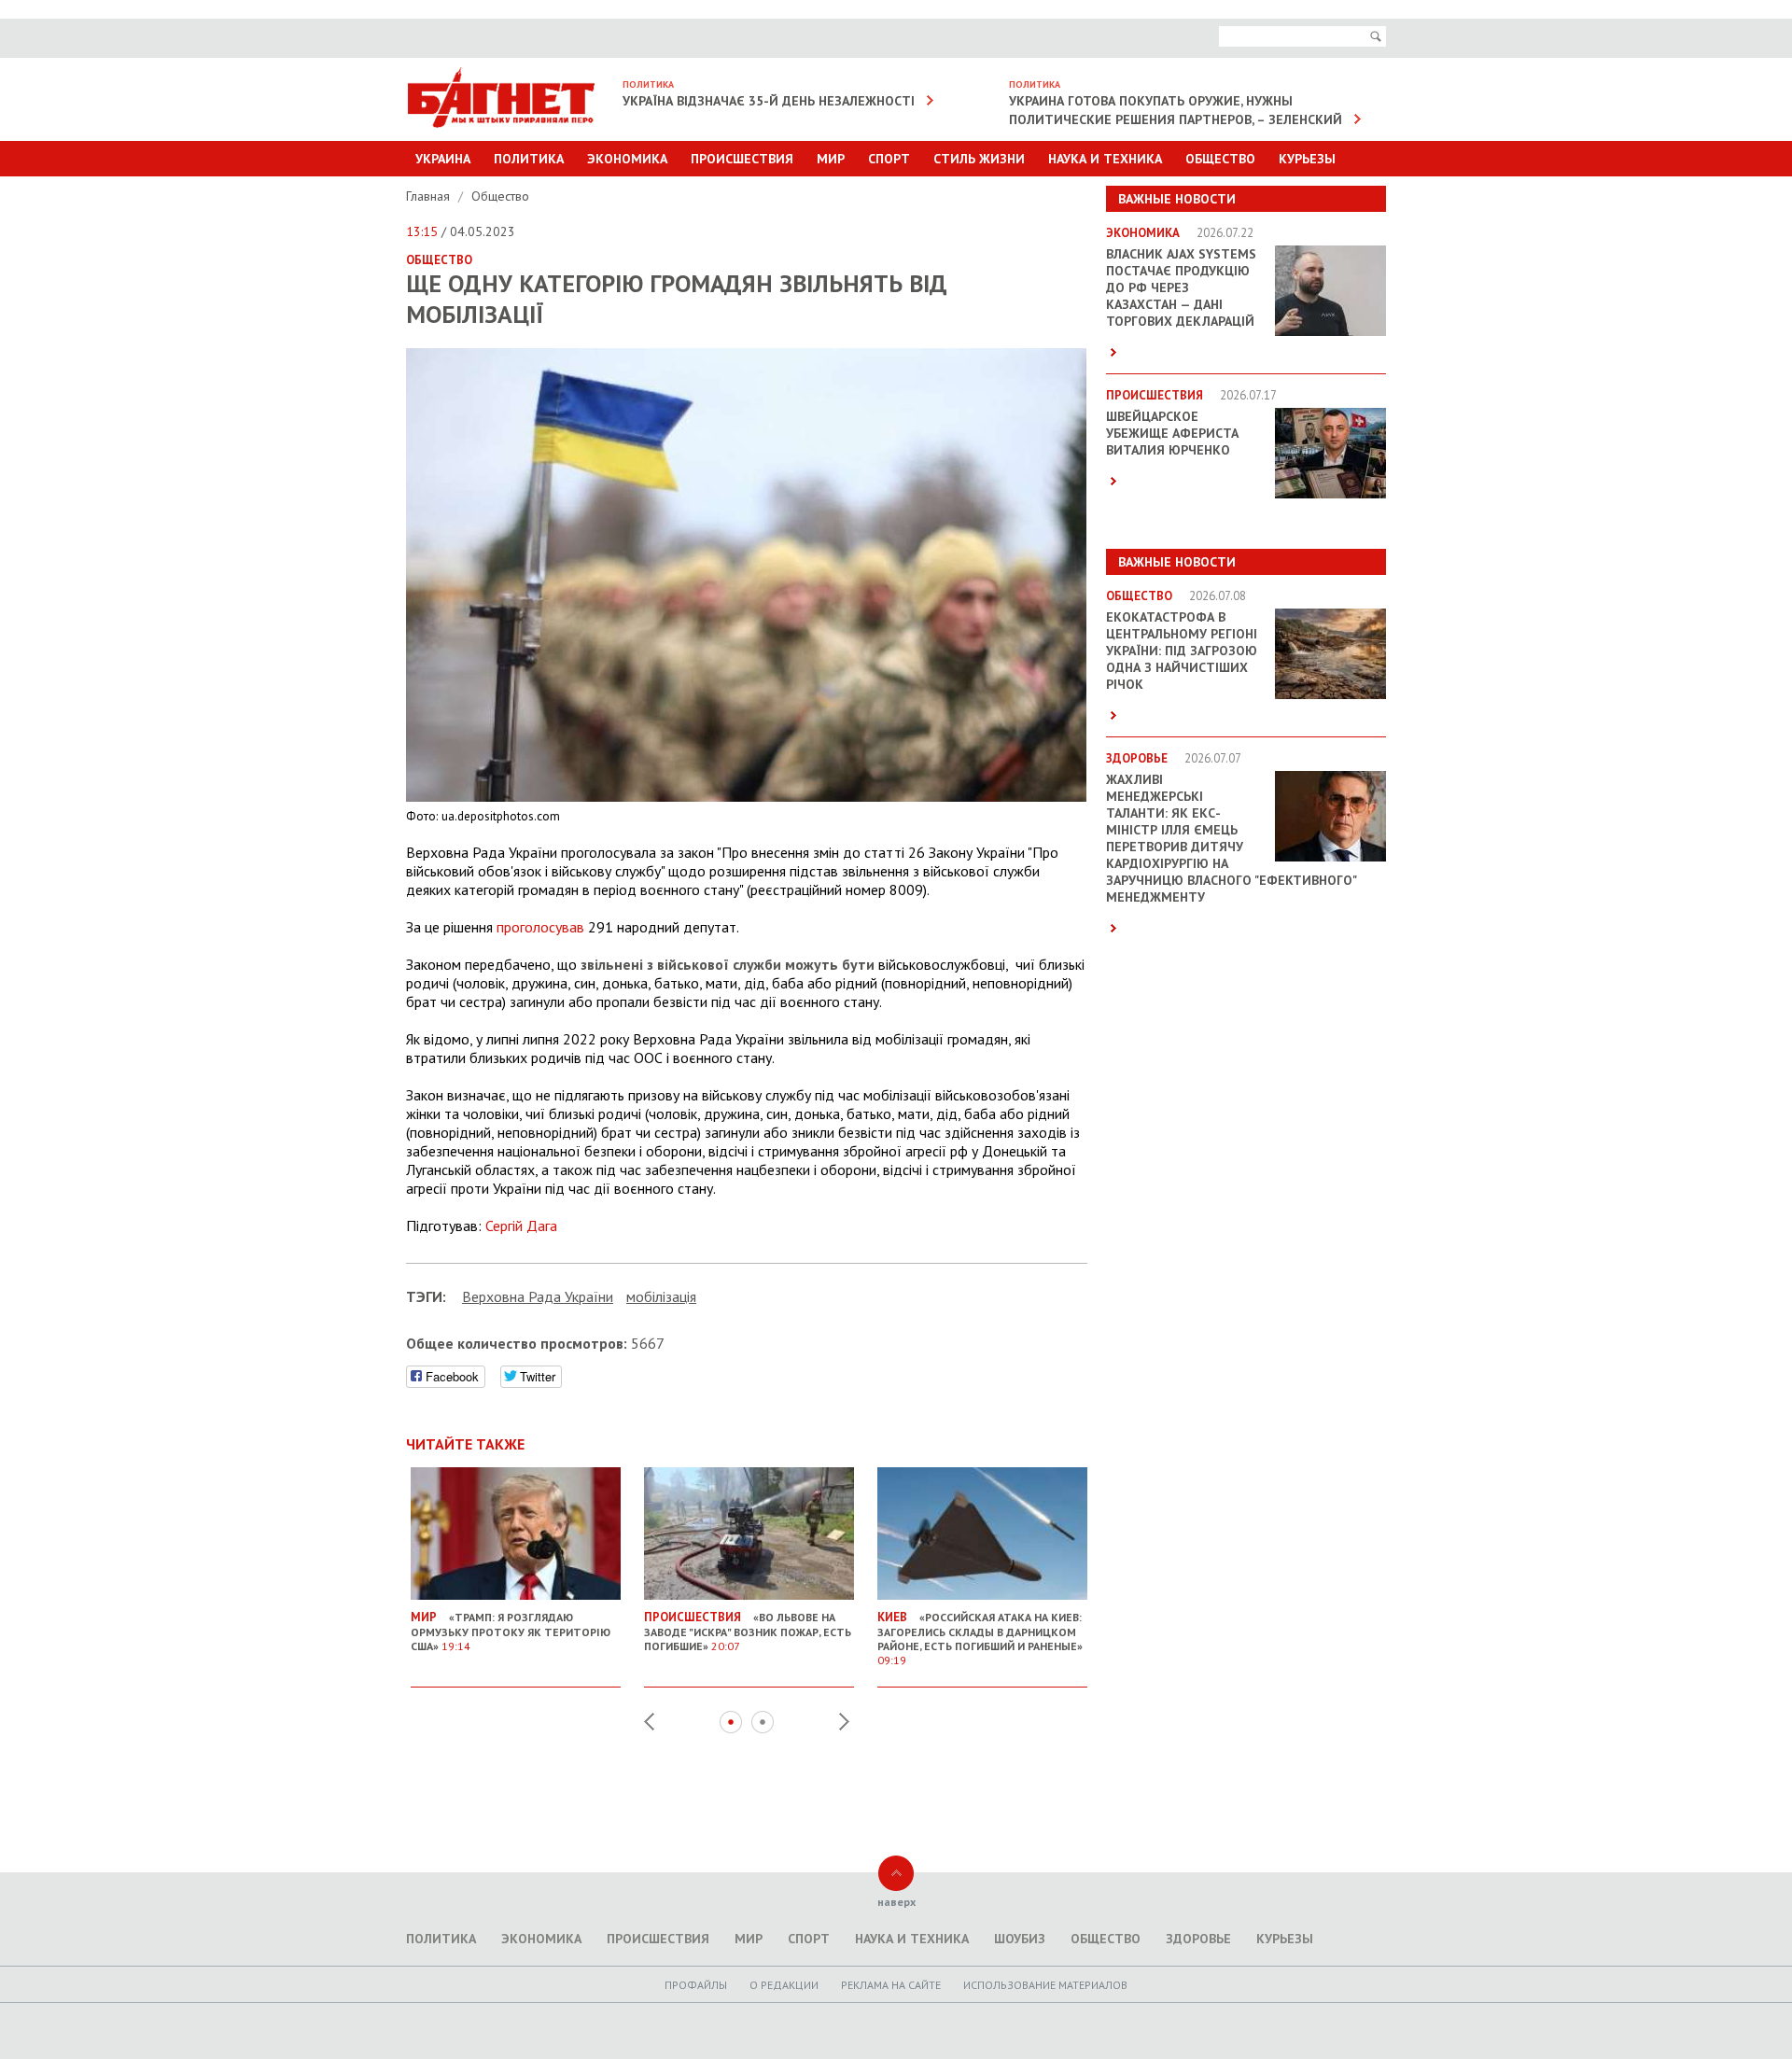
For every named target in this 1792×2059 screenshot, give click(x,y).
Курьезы (1307, 159)
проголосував (540, 927)
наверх (896, 1902)
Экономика (627, 159)
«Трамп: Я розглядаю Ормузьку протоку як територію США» (511, 1631)
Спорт (889, 159)
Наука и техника (1105, 159)
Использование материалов (1045, 1985)
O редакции (784, 1985)
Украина (443, 159)
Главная (430, 196)
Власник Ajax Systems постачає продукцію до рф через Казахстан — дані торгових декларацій (1181, 287)
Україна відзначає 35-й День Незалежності (769, 101)
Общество (1220, 159)
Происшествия (742, 159)
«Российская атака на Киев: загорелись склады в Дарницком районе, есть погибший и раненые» (980, 1638)
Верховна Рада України (538, 1296)
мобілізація (661, 1296)
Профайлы (696, 1985)
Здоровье (1198, 1939)
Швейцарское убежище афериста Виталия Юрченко (1172, 433)
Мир (831, 159)
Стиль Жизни (979, 159)
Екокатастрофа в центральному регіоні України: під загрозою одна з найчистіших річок (1182, 651)
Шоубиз (1020, 1939)
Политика (529, 159)
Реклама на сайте (891, 1985)
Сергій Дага (521, 1226)
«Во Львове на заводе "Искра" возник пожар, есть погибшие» (748, 1631)
